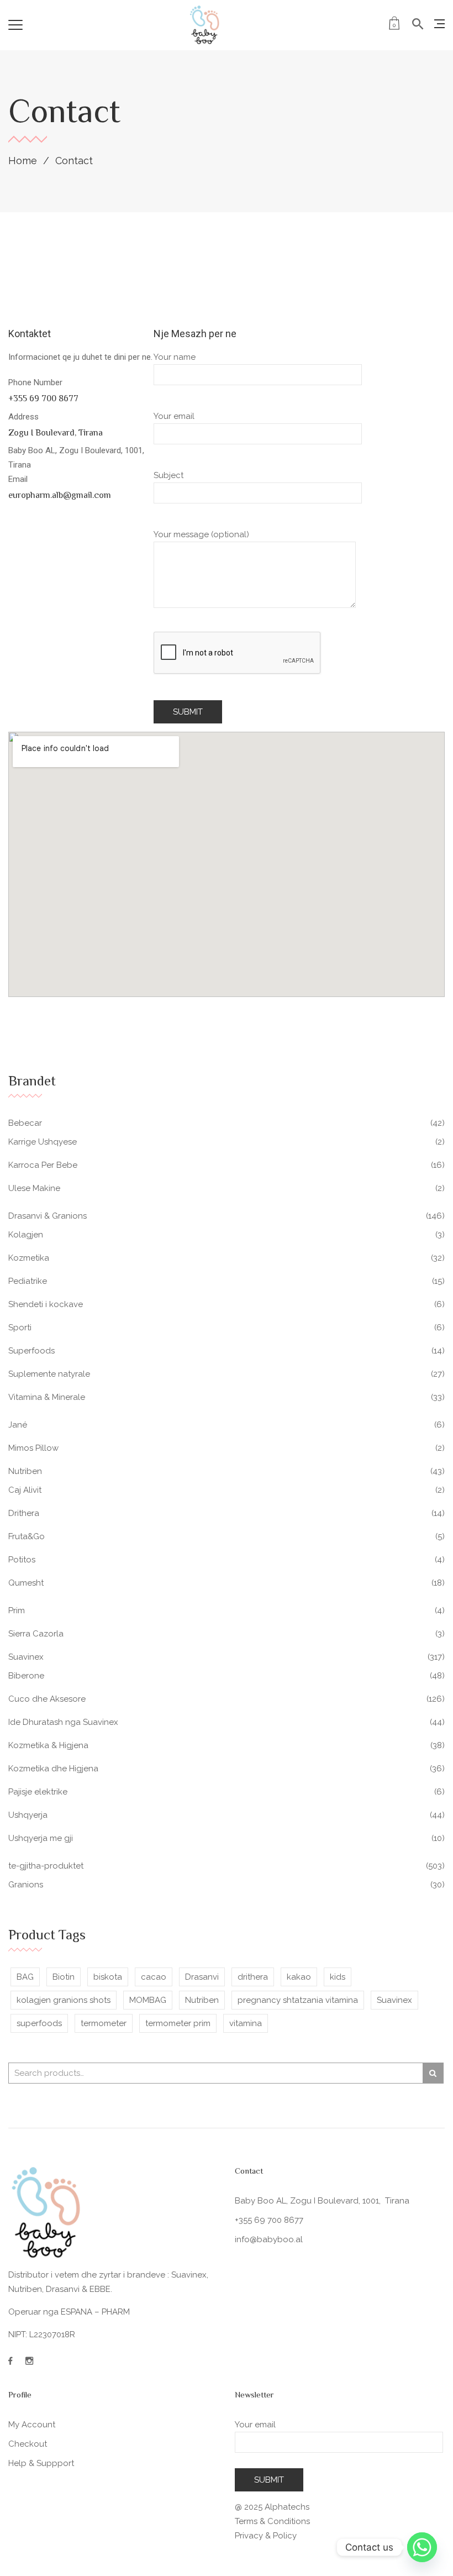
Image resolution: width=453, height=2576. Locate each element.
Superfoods (31, 1351)
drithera (253, 1977)
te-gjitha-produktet (46, 1866)
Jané (18, 1425)
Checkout (28, 2444)
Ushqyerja (28, 1815)
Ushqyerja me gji (41, 1838)
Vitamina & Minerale (47, 1397)
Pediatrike (28, 1281)
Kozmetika (29, 1258)
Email (18, 479)
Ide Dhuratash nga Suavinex (63, 1722)
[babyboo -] (205, 25)
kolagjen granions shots (64, 2000)
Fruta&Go (27, 1536)
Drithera (24, 1513)
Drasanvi (202, 1977)
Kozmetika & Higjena (48, 1745)
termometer (104, 2023)
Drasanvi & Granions (48, 1216)
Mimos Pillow (33, 1448)
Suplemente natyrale (49, 1374)
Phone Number (36, 382)
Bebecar (25, 1123)
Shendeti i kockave (46, 1304)
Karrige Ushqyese (43, 1142)
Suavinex (26, 1657)
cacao (154, 1977)
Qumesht (26, 1583)
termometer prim (178, 2023)
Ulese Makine (34, 1188)
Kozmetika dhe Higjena (53, 1769)
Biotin (64, 1977)
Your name (175, 357)
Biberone (26, 1676)
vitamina (246, 2023)
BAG (25, 1977)
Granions (26, 1885)
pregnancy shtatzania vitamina (298, 2000)
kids (338, 1977)
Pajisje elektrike (38, 1792)
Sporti (20, 1328)
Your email (174, 416)
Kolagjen (26, 1235)
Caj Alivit (25, 1490)
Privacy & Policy (266, 2536)
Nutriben (25, 1471)
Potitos (22, 1560)
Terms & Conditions (272, 2521)
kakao (299, 1977)
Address (23, 417)
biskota (108, 1977)
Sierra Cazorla (36, 1634)
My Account (32, 2425)
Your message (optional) (201, 534)
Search (433, 2073)
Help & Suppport (41, 2463)
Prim (17, 1610)
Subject (168, 475)
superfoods (39, 2023)
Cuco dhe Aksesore (47, 1699)
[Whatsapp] (422, 2547)
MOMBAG (148, 2000)
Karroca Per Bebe (43, 1165)
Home (23, 161)
